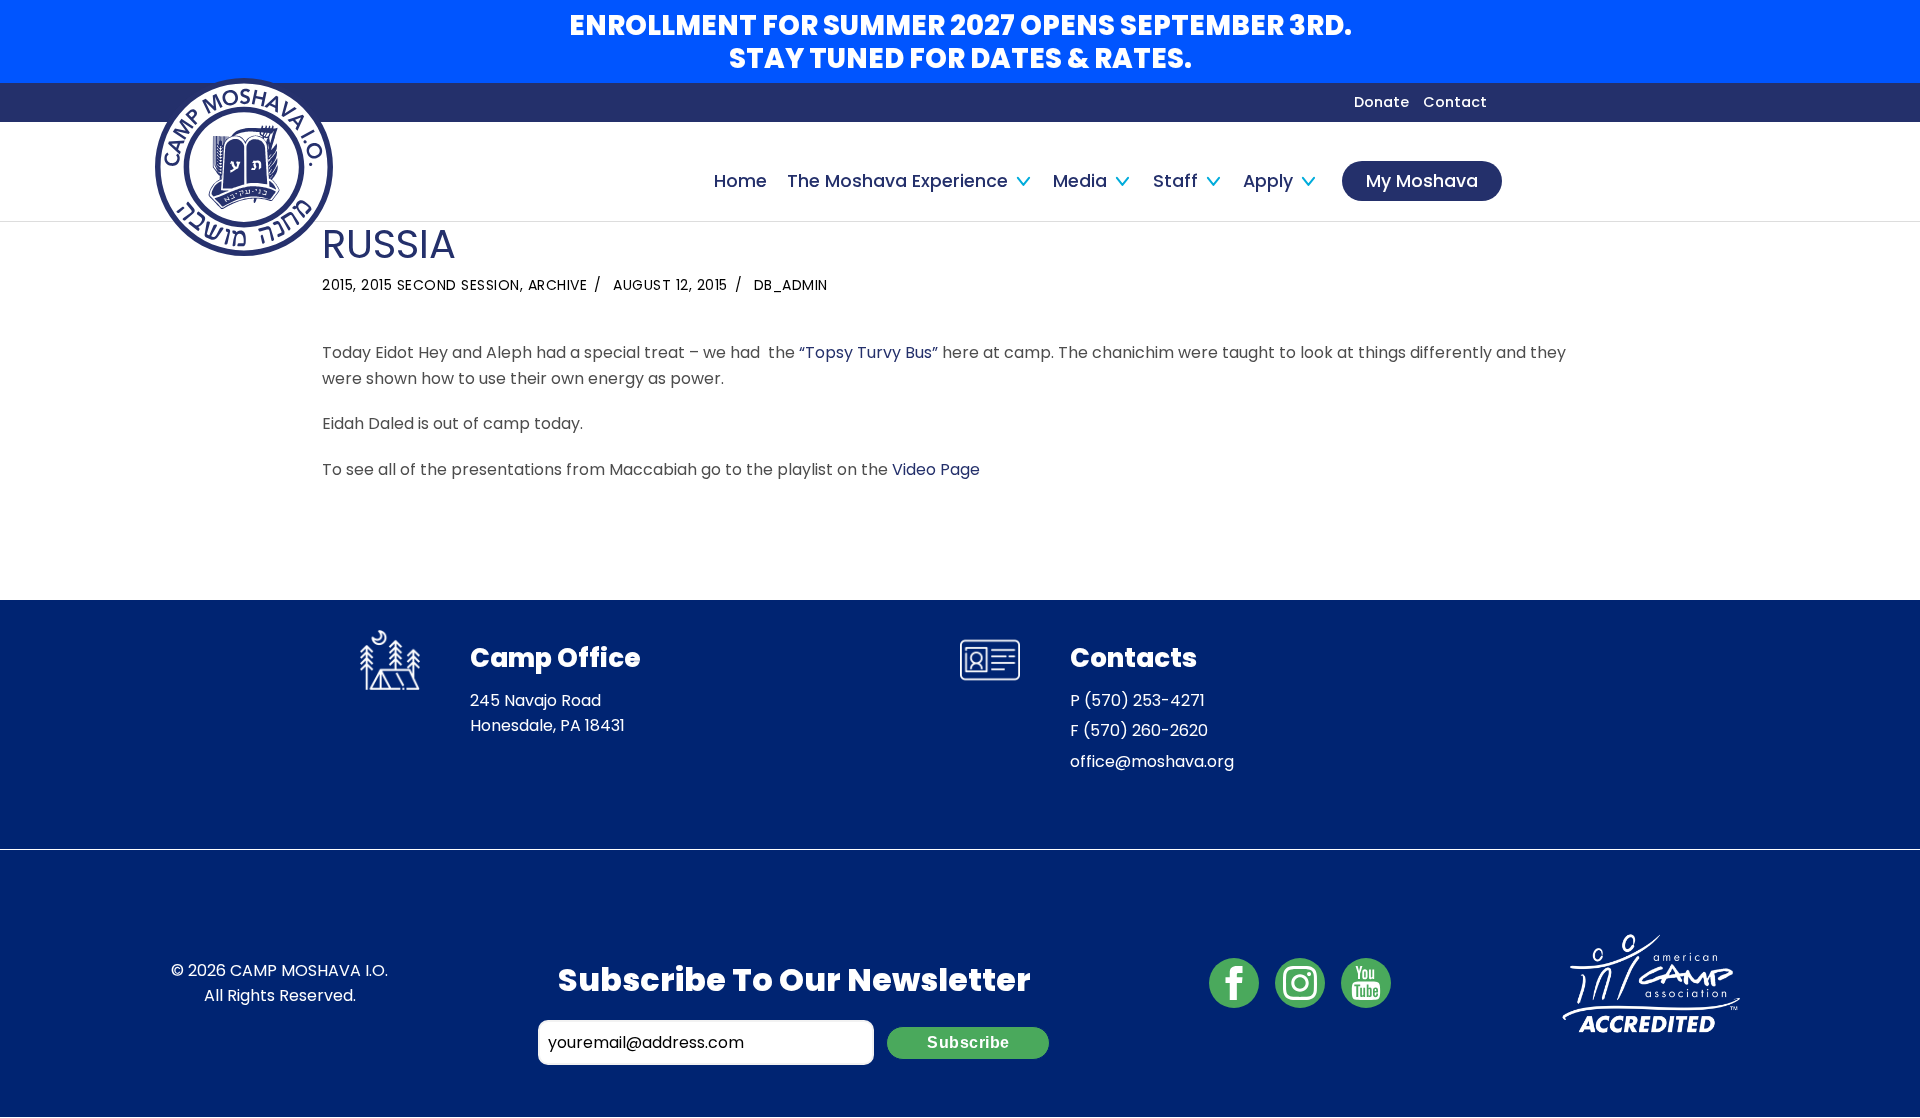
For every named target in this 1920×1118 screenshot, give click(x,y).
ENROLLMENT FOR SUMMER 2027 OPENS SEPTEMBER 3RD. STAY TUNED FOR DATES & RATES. (960, 42)
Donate (1381, 102)
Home (740, 181)
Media (1080, 181)
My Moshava (1422, 181)
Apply (1268, 181)
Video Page (936, 469)
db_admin (791, 285)
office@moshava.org (1152, 761)
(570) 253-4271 (1144, 700)
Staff (1175, 181)
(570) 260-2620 (1145, 730)
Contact (1455, 102)
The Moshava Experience (897, 181)
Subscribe (968, 1042)
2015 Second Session (440, 285)
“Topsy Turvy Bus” (870, 352)
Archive (558, 285)
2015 (337, 285)
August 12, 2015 (670, 285)
